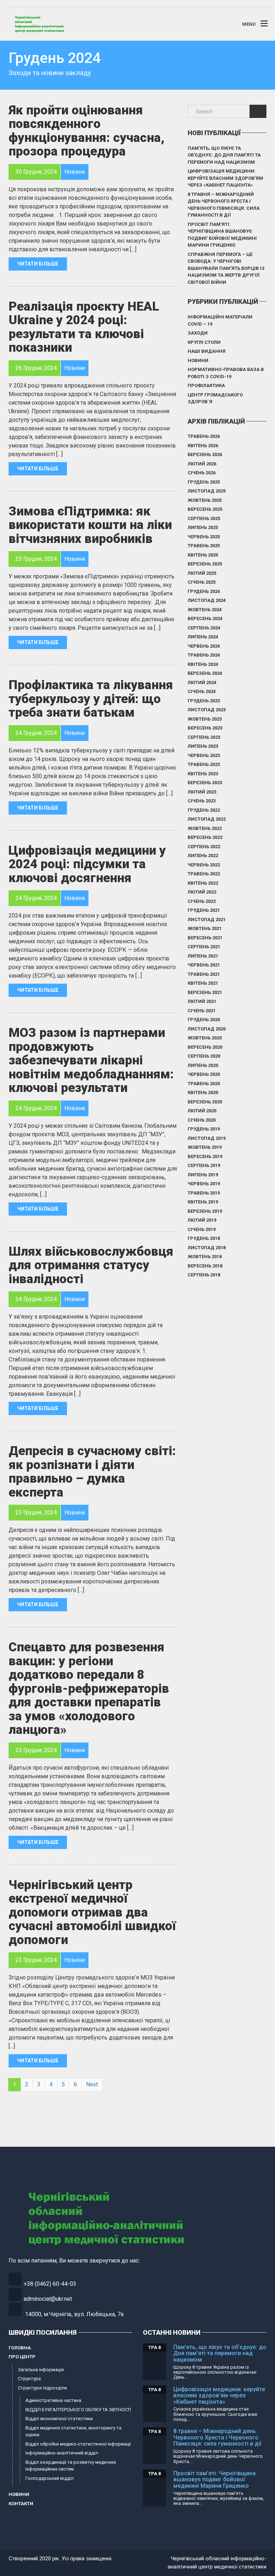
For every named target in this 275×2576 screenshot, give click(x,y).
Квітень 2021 (203, 983)
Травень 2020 (204, 1084)
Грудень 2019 (204, 1129)
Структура (29, 2379)
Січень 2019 (202, 1229)
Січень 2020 (202, 1120)
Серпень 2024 (204, 628)
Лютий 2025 (202, 573)
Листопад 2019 (207, 1138)
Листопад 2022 (207, 819)
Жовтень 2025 (205, 500)
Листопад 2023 (207, 710)
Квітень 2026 (203, 446)
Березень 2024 (205, 673)
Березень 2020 (205, 1102)
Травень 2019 (204, 1193)
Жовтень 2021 (205, 928)
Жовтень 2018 (205, 1257)
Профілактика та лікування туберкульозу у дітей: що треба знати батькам (91, 699)
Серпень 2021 (204, 947)
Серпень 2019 (204, 1165)
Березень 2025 (205, 564)
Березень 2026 (205, 454)
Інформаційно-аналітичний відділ (62, 2453)
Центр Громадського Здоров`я (215, 398)
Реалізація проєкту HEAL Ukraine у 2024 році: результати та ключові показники (84, 327)
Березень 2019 (205, 1211)
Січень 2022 (202, 901)
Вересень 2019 (205, 1156)
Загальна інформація (41, 2370)
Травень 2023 (204, 764)
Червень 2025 (204, 537)
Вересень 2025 (205, 509)
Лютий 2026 (202, 464)
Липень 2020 (203, 1065)
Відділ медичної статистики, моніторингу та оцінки (73, 2431)
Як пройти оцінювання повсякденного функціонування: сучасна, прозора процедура (86, 131)
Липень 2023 (203, 746)
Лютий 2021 (202, 1001)
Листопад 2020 (207, 1029)
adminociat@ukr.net (48, 2299)
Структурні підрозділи (42, 2388)
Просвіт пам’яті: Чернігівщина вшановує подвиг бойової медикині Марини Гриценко (222, 235)
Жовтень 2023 (205, 719)
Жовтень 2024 (205, 610)
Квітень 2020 (203, 1092)
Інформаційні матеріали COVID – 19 (220, 320)
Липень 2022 (203, 856)
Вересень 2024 (205, 619)
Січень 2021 (202, 1011)
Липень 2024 (203, 637)
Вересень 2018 (205, 1266)
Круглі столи (204, 342)
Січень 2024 (202, 691)
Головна (20, 2348)
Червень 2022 (204, 865)
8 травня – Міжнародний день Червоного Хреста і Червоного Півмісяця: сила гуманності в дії (224, 205)
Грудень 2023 (204, 701)
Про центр (22, 2357)
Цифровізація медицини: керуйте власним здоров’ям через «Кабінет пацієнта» (225, 178)
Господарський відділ (50, 2478)
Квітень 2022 (203, 883)
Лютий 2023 (202, 792)
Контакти (21, 2504)
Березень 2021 (205, 992)
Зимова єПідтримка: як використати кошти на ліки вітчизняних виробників (90, 525)
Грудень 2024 (204, 591)
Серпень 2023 (204, 737)
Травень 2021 (204, 974)
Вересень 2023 (205, 728)
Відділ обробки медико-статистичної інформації (78, 2444)
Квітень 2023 (203, 774)
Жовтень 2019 (205, 1147)
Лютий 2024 (202, 683)
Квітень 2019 (203, 1202)
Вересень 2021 (205, 938)
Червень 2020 (204, 1074)
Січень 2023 (202, 801)
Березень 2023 (205, 783)
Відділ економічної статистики (59, 2419)
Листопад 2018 (207, 1248)
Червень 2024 (204, 646)
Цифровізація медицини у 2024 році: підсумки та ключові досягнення (87, 864)
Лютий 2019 (202, 1220)
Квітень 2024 (203, 664)
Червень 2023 (204, 755)
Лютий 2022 (202, 892)
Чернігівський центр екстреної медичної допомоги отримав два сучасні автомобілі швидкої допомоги (92, 1912)
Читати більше (38, 264)
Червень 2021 (204, 965)
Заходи (198, 333)
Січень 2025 (202, 582)
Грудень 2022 (204, 810)
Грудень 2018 (204, 1238)
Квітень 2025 (203, 555)
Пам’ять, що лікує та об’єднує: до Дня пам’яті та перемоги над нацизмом (224, 155)
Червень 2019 (204, 1184)
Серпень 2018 (204, 1275)
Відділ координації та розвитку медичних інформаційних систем (71, 2466)
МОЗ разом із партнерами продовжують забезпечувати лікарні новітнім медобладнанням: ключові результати (91, 1060)
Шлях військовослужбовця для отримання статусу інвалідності (91, 1265)
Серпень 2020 (204, 1056)
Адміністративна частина (53, 2400)
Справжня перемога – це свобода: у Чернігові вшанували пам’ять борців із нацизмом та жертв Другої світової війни (226, 268)
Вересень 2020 (205, 1047)
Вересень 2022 (205, 837)
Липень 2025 (203, 527)
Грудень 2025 (204, 482)
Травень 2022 (204, 874)
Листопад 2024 (207, 600)
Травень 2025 (204, 546)
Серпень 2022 (204, 847)
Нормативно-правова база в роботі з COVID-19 (226, 373)
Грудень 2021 (204, 910)
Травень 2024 (204, 655)
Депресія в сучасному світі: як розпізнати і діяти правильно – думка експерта (92, 1472)
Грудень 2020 (204, 1020)
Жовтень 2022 (205, 828)
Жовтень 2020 (205, 1038)
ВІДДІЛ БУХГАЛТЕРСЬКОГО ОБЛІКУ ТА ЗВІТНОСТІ (78, 2410)
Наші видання (207, 351)
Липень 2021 (203, 956)
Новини (198, 360)
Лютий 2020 (202, 1111)
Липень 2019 (203, 1175)
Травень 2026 (204, 436)
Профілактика (206, 385)
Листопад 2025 (207, 491)
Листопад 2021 (207, 919)
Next (92, 2084)
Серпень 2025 (204, 518)
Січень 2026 (202, 473)
